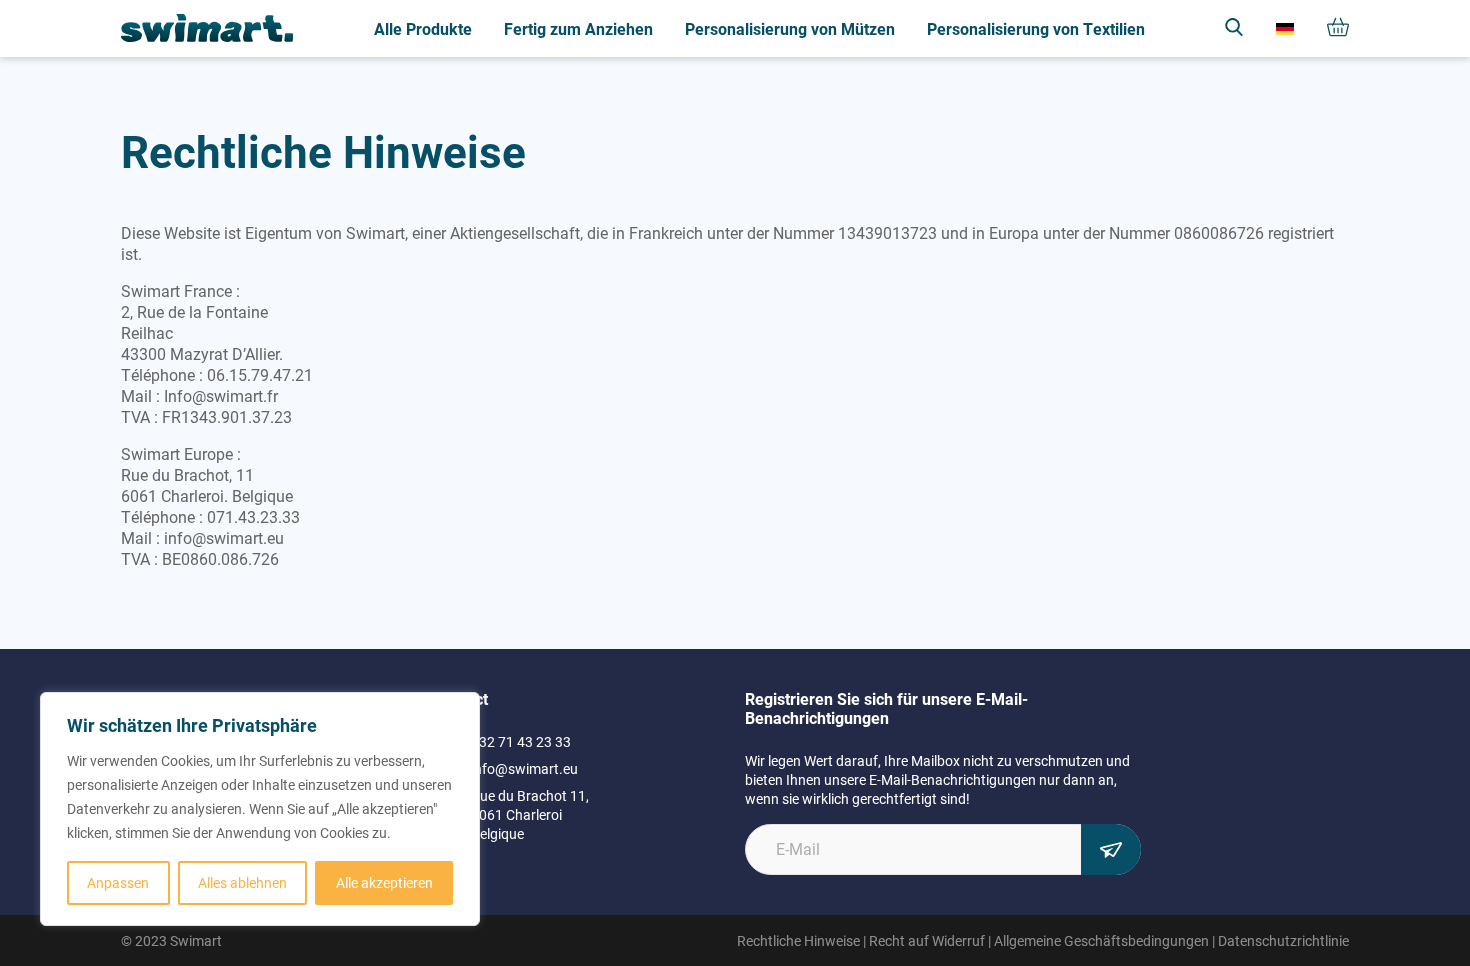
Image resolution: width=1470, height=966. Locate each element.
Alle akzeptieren (384, 882)
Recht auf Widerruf (927, 940)
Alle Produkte (423, 28)
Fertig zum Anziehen (578, 28)
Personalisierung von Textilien (1036, 28)
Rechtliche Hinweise (798, 940)
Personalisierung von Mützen (790, 28)
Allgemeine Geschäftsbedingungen (1101, 940)
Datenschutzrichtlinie (1283, 940)
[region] (260, 809)
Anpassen (118, 882)
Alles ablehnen (242, 882)
